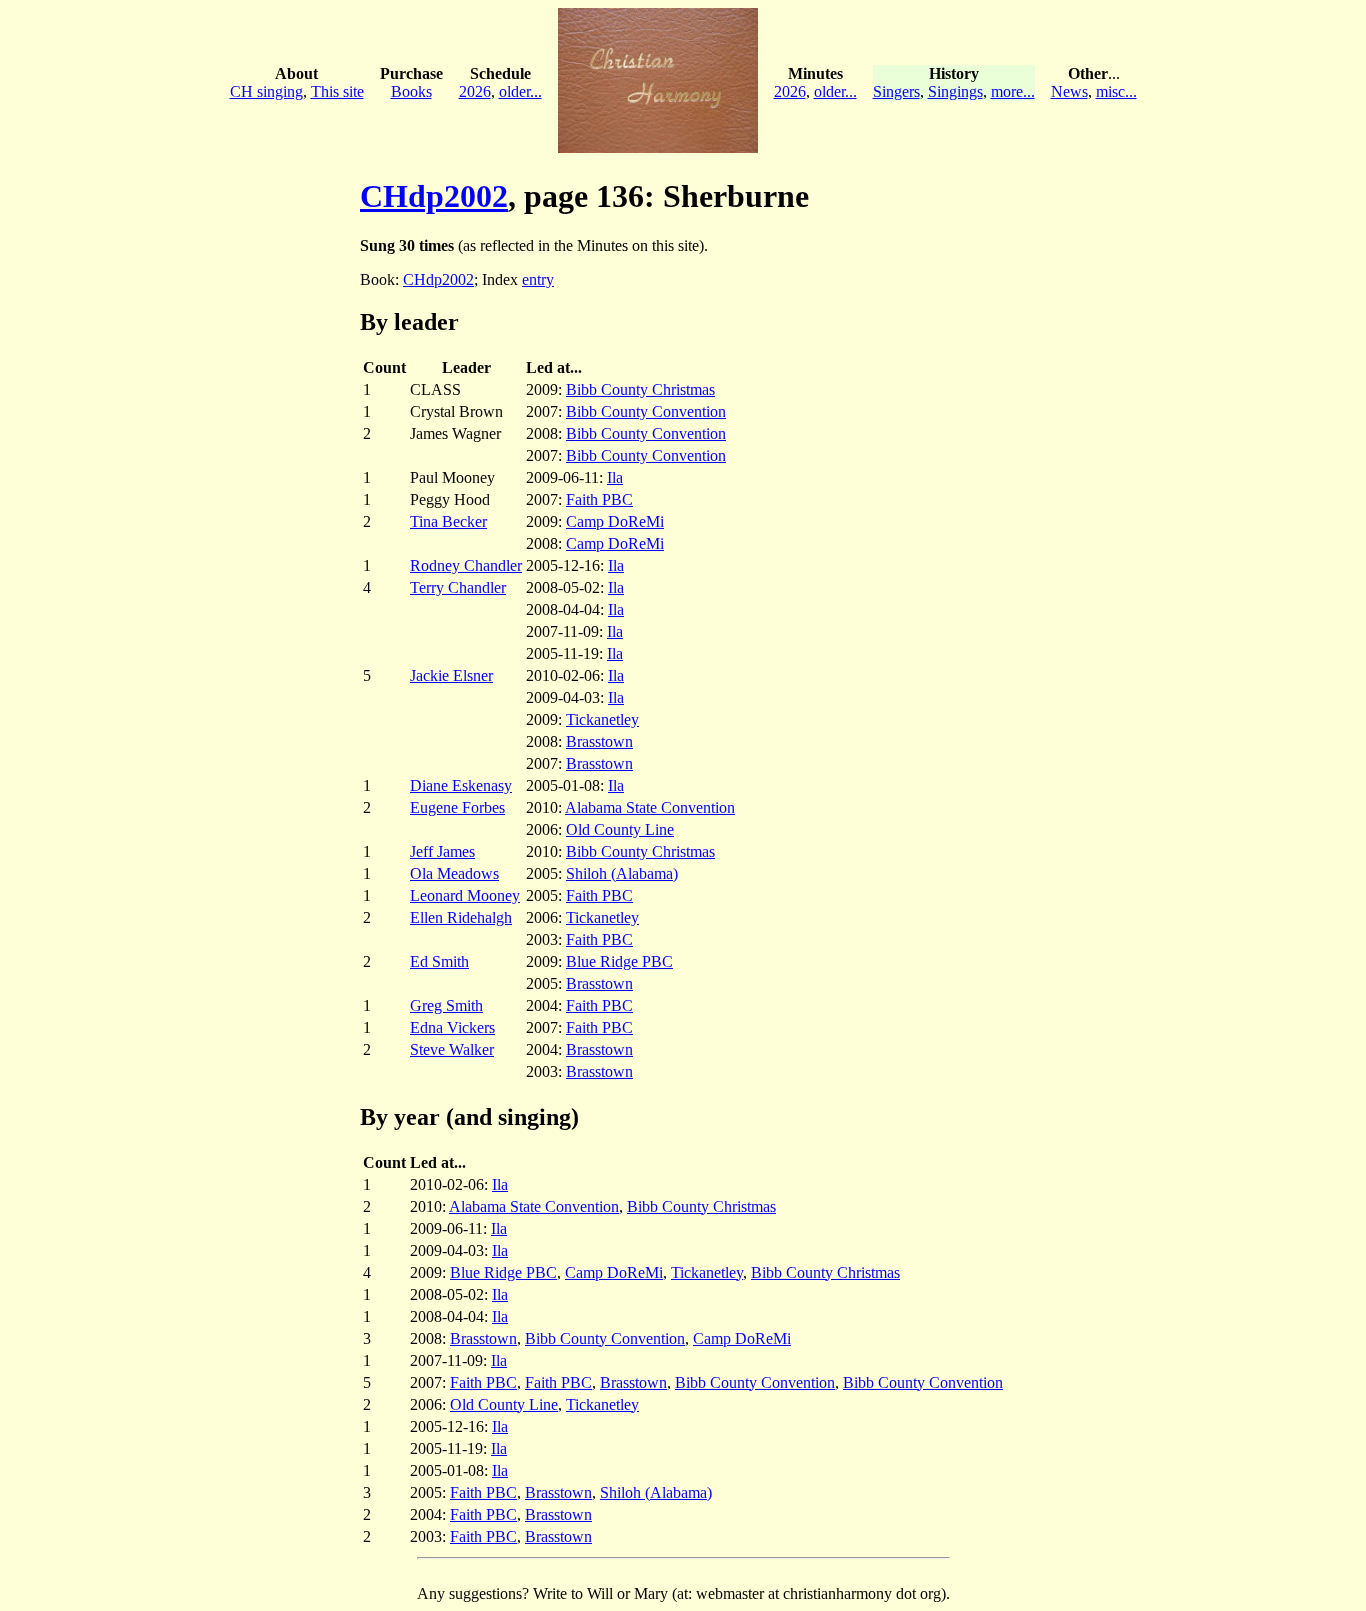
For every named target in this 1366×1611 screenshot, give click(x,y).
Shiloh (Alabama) (622, 873)
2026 (475, 91)
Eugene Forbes (457, 807)
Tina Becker (448, 521)
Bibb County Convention (646, 411)
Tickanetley (602, 719)
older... (520, 91)
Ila (615, 477)
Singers (896, 91)
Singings (955, 91)
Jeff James (442, 851)
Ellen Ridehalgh (461, 917)
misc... (1116, 91)
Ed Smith (439, 961)
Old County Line (620, 829)
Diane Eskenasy (461, 785)
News (1069, 91)
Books (411, 91)
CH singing (266, 91)
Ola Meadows (454, 873)
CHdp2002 (434, 196)
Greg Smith (446, 1005)
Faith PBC (599, 499)
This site (337, 91)
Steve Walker (452, 1049)
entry (538, 279)
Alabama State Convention (650, 807)
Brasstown (599, 741)
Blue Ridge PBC (619, 961)
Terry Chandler (458, 587)
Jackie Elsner (451, 675)
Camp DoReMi (615, 521)
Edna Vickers (452, 1027)
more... (1013, 91)
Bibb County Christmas (640, 389)
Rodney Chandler (466, 565)
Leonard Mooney (465, 895)
